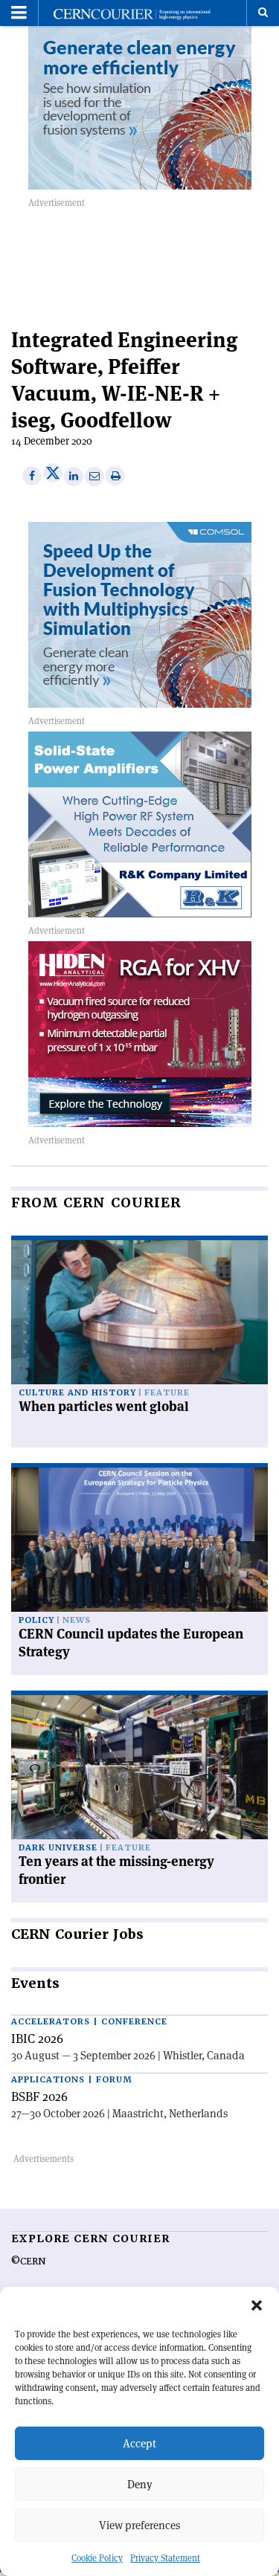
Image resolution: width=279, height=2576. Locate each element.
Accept (139, 2443)
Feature (167, 1393)
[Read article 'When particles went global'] (139, 1312)
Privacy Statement (165, 2558)
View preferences (139, 2525)
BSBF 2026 (39, 2096)
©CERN (28, 2262)
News (77, 1620)
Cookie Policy (97, 2558)
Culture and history (77, 1393)
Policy (36, 1620)
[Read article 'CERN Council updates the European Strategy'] (139, 1540)
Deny (140, 2484)
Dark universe (58, 1848)
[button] (257, 2305)
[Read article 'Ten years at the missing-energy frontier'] (139, 1767)
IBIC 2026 (37, 2038)
